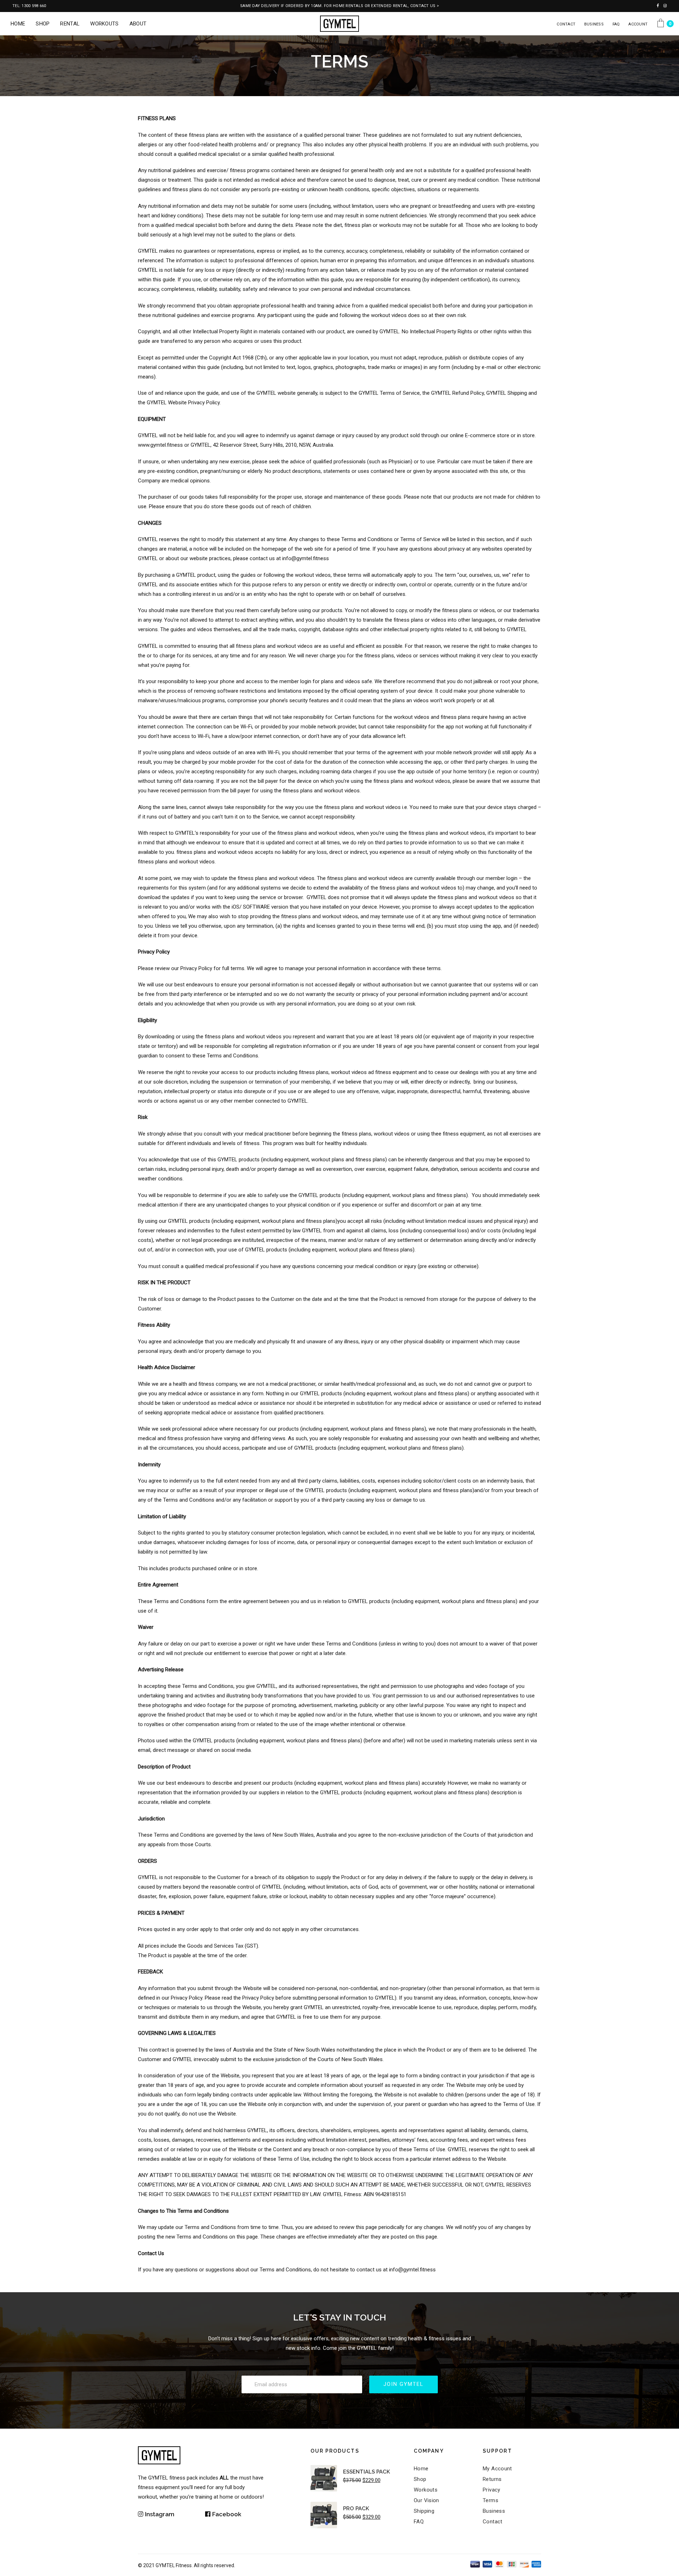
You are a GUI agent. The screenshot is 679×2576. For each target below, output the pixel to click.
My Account (497, 2469)
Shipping (424, 2511)
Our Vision (426, 2500)
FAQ (616, 24)
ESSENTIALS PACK (367, 2472)
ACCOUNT (638, 24)
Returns (492, 2479)
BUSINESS (594, 24)
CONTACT (566, 24)
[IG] (168, 2514)
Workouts (426, 2490)
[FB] (235, 2514)
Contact (493, 2522)
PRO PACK (356, 2508)
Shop (420, 2479)
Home (421, 2469)
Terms (491, 2500)
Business (494, 2511)
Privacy (492, 2490)
